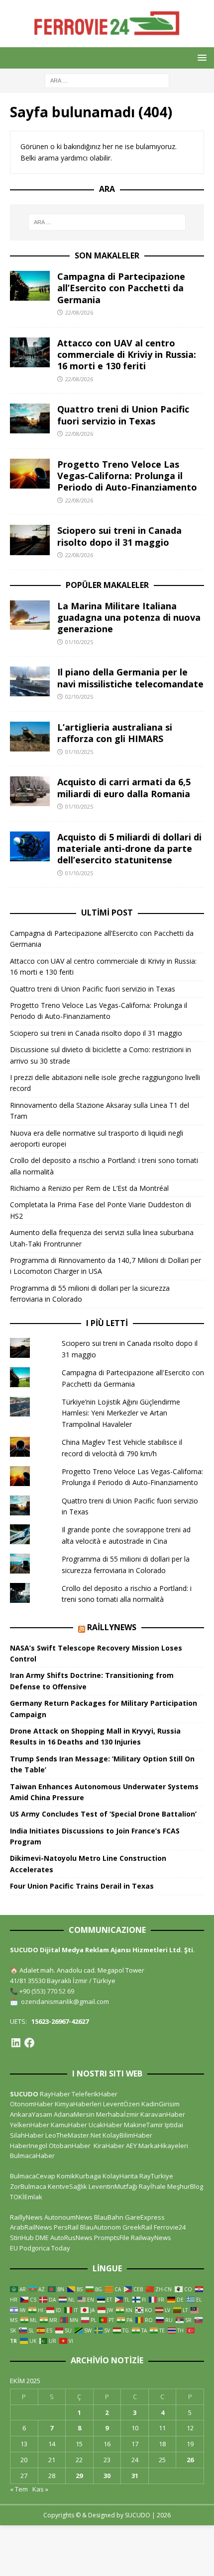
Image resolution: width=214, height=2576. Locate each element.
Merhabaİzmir (117, 2114)
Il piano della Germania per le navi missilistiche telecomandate (130, 678)
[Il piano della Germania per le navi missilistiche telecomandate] (30, 681)
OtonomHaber (32, 2104)
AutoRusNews (71, 2238)
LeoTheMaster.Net (73, 2135)
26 (190, 2460)
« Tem (19, 2489)
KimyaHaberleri (78, 2104)
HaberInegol (29, 2146)
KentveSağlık (67, 2186)
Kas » (40, 2489)
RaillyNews (112, 1627)
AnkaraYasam (31, 2114)
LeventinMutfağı (113, 2186)
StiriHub (22, 2238)
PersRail (66, 2227)
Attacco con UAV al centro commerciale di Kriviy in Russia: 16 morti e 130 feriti (127, 355)
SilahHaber (27, 2135)
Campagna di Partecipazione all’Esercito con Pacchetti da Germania (121, 288)
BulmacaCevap (33, 2176)
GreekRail (137, 2227)
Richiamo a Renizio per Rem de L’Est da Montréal (89, 1188)
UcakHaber (106, 2125)
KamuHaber (69, 2125)
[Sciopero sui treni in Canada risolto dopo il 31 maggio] (30, 540)
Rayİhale (152, 2186)
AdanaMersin (74, 2114)
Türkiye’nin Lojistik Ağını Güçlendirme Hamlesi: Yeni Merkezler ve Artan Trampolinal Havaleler (121, 1413)
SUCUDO (24, 2094)
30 (107, 2476)
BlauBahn (109, 2217)
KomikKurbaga (79, 2176)
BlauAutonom (101, 2227)
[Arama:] (107, 80)
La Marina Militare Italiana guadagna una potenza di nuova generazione (129, 618)
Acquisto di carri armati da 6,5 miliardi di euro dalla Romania (124, 788)
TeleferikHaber (95, 2094)
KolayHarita (120, 2176)
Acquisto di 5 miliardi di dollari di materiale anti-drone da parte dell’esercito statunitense (129, 849)
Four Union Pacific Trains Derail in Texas (82, 1886)
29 (79, 2476)
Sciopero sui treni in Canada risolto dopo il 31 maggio (119, 536)
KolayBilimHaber (127, 2135)
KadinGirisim (160, 2104)
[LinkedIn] (16, 2043)
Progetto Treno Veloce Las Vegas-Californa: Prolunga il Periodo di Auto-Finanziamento (127, 476)
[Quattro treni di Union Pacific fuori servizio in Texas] (30, 418)
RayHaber (55, 2094)
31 (135, 2476)
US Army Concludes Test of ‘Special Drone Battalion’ (103, 1814)
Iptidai (174, 2125)
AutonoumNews (68, 2217)
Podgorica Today (45, 2248)
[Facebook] (29, 2043)
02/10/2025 (79, 697)
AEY (131, 2146)
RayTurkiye (156, 2176)
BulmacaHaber (32, 2156)
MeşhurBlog (185, 2186)
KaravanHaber (163, 2114)
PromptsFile (112, 2238)
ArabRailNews (31, 2227)
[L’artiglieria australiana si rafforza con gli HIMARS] (30, 737)
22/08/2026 (79, 312)
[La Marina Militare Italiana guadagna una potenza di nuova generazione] (30, 615)
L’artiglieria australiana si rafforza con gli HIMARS (115, 733)
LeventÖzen (121, 2104)
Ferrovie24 (170, 2227)
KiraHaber (110, 2146)
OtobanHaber (70, 2146)
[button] (200, 57)
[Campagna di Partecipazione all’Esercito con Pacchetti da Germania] (30, 286)
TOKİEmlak (26, 2197)
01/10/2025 (79, 642)
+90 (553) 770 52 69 (47, 1991)
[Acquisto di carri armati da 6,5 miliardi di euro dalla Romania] (30, 791)
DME (42, 2238)
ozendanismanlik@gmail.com (65, 2001)
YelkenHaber (30, 2125)
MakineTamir (144, 2125)
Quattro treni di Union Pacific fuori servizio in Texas (123, 415)
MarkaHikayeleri (163, 2146)
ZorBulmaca (28, 2186)
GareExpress (145, 2217)
